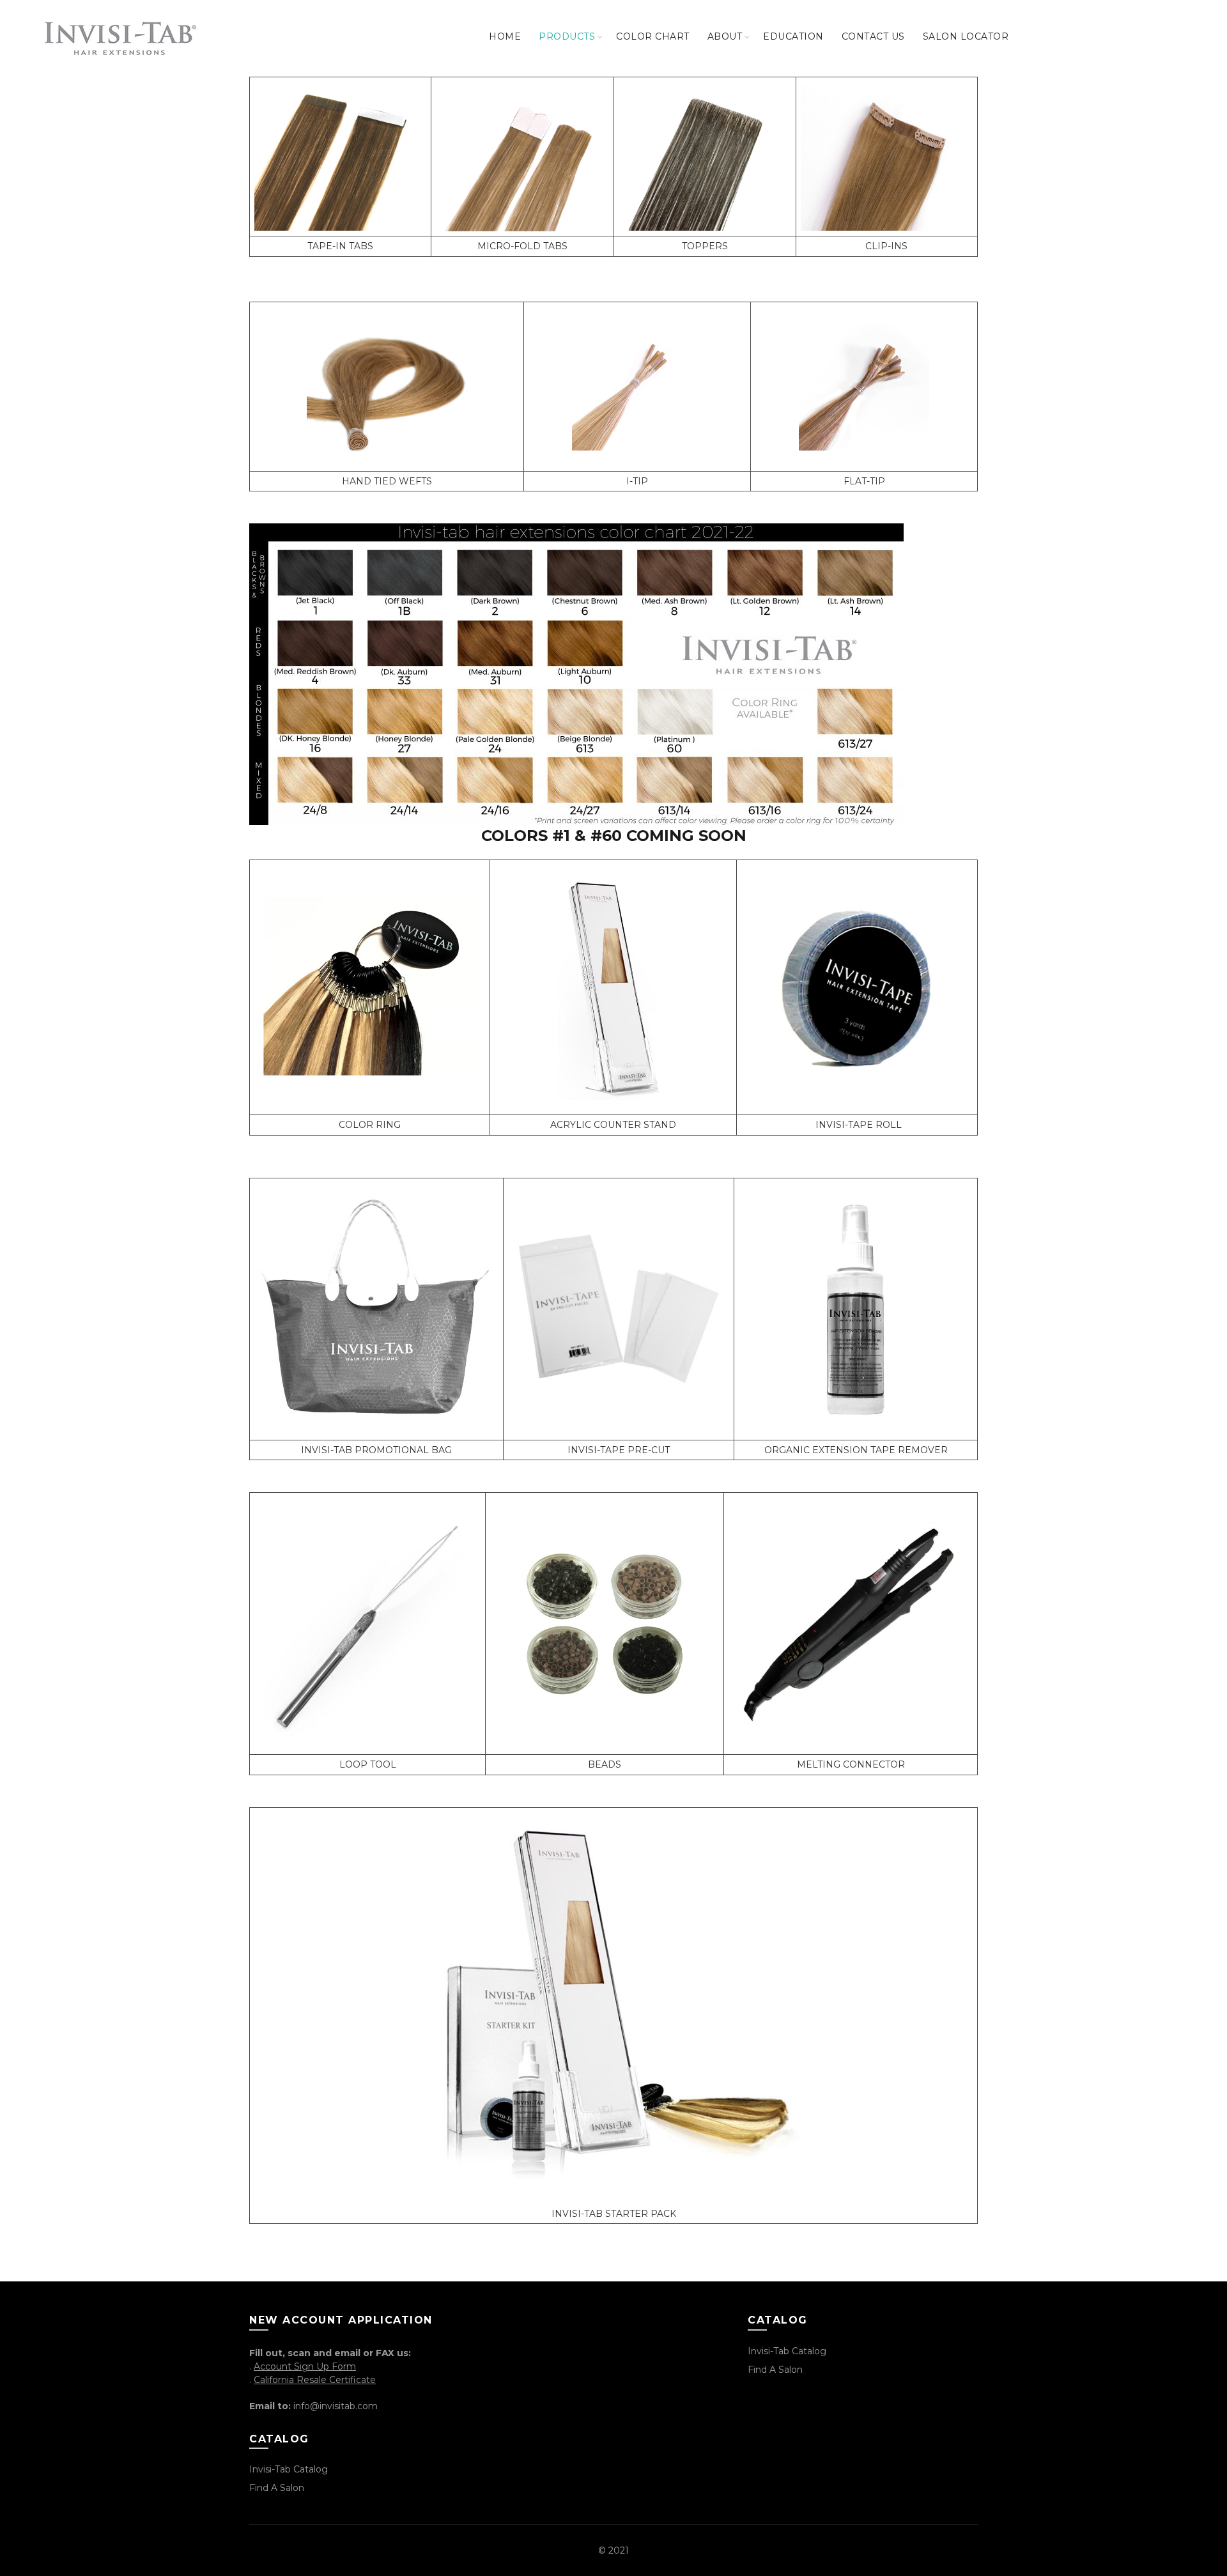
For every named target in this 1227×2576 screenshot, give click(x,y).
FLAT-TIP (864, 481)
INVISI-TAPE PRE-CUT (619, 1450)
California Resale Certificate (315, 2380)
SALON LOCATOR (966, 36)
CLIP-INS (886, 246)
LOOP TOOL (368, 1764)
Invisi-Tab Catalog (289, 2469)
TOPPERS (705, 246)
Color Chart (653, 36)
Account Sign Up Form (305, 2366)
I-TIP (637, 481)
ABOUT (725, 36)
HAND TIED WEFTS (387, 481)
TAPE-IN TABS (340, 246)
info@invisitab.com (336, 2406)
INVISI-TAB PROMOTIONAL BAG (376, 1450)
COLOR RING (370, 1125)
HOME (505, 36)
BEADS (605, 1764)
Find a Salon (277, 2488)
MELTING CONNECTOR (851, 1764)
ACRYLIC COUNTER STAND (613, 1125)
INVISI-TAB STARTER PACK (614, 2214)
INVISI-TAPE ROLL (859, 1125)
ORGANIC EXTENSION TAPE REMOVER (856, 1450)
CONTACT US (873, 36)
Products (567, 36)
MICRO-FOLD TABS (522, 246)
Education (793, 36)
